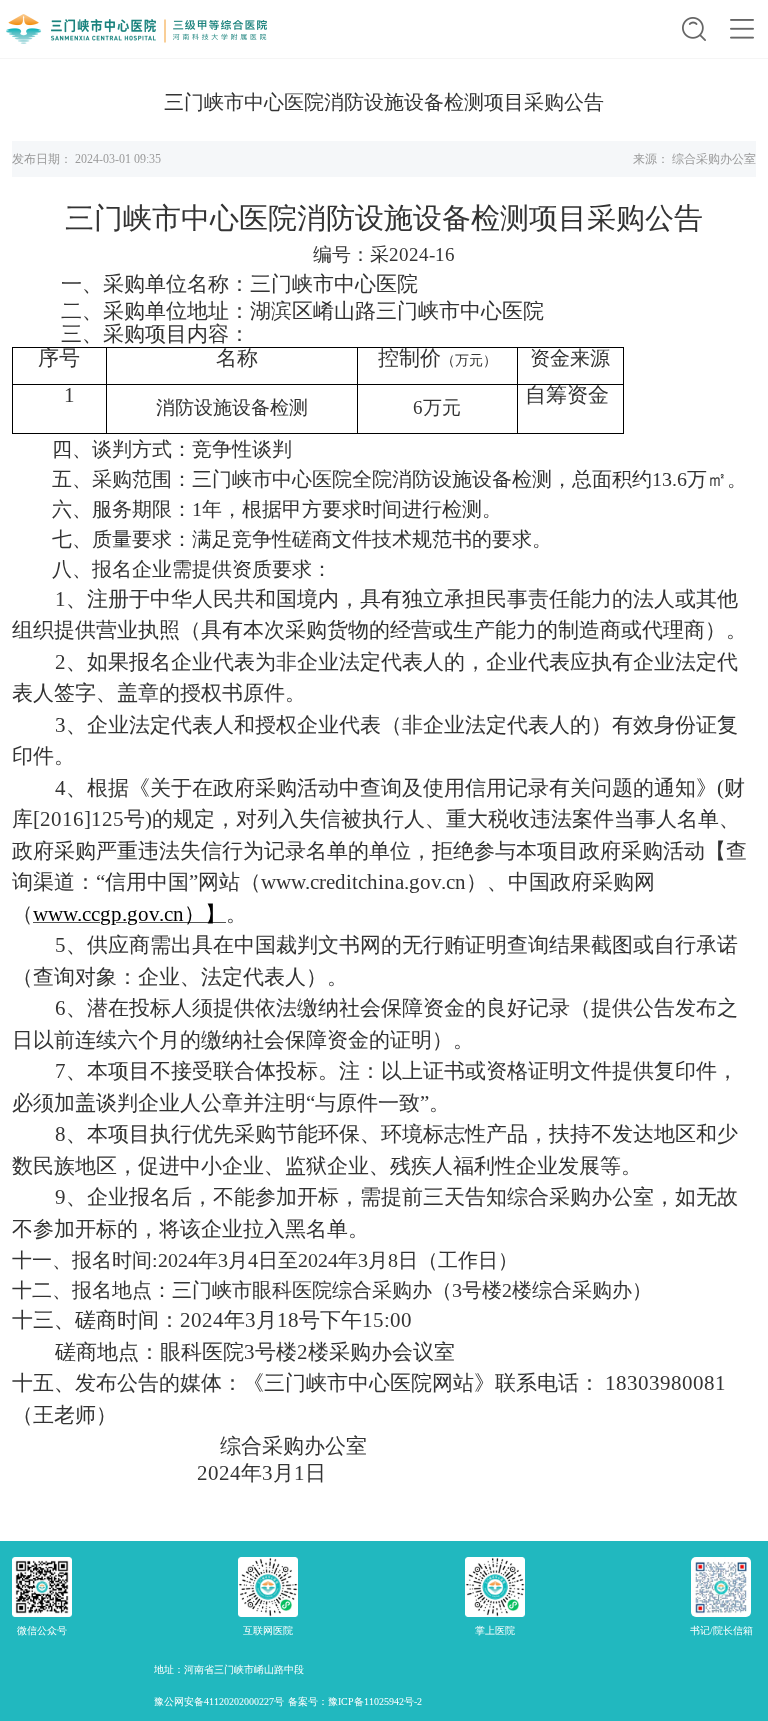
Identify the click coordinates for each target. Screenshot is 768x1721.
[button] (694, 29)
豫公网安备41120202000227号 (219, 1701)
